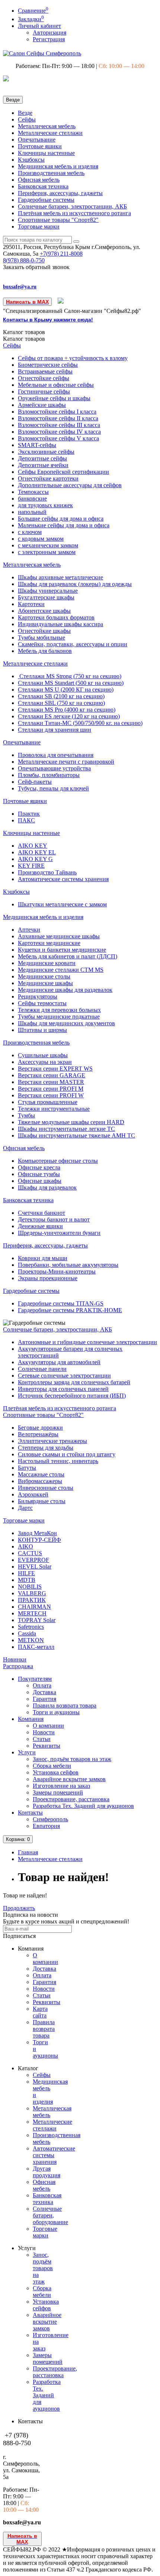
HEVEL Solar (35, 1567)
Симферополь (50, 1819)
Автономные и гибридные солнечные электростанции (87, 1342)
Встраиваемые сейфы (45, 371)
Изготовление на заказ (61, 1786)
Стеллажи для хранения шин (55, 730)
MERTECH (32, 1613)
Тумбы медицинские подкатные (59, 1017)
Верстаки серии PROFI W (51, 1095)
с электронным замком (47, 552)
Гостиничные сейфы (44, 391)
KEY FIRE (31, 866)
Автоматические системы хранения (63, 879)
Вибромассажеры (40, 1481)
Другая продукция (47, 2172)
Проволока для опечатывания (56, 755)
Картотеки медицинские (49, 943)
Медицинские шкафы (45, 983)
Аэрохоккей (33, 1494)
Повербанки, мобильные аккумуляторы (68, 1265)
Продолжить (19, 1908)
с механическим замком (48, 545)
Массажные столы (41, 1474)
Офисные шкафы (40, 1181)
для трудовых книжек (45, 505)
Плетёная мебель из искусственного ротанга (74, 213)
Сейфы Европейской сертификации (63, 472)
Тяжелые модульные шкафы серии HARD (71, 1122)
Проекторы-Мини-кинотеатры (57, 1271)
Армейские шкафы (42, 405)
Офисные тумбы (39, 1174)
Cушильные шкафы (43, 1055)
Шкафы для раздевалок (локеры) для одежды (75, 584)
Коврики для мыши (43, 1258)
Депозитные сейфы (42, 458)
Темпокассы (33, 492)
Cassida (27, 1633)
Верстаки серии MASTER (51, 1082)
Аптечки (29, 930)
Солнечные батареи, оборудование (50, 2215)
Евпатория (46, 1826)
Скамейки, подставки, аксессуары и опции (73, 644)
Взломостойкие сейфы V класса (58, 438)
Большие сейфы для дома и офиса (61, 519)
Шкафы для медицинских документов (66, 1023)
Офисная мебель (39, 180)
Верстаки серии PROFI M (51, 1089)
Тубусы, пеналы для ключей (53, 788)
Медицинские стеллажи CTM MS (61, 970)
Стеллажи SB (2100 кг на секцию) (61, 696)
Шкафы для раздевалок (47, 1187)
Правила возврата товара (65, 1706)
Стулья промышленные (48, 1102)
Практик (29, 814)
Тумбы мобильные (41, 637)
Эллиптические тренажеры (52, 1441)
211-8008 (61, 254)
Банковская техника (43, 186)
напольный (32, 512)
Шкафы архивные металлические (60, 577)
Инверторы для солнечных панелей (63, 1389)
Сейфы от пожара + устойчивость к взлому (73, 358)
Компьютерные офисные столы (58, 1161)
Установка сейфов (56, 1772)
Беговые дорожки (40, 1428)
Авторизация (49, 33)
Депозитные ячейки (43, 465)
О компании (48, 1726)
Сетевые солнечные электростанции (64, 1376)
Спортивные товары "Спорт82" (58, 220)
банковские (32, 499)
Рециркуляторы (38, 996)
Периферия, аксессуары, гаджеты (60, 193)
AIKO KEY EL (37, 852)
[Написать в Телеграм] (61, 302)
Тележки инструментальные (54, 1109)
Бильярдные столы (42, 1501)
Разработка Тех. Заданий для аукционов (83, 1806)
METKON (31, 1640)
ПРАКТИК (32, 1600)
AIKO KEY (33, 846)
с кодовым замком (41, 539)
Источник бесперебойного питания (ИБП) (72, 1396)
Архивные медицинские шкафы (59, 936)
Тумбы (26, 1115)
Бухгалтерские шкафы (46, 597)
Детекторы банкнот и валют (54, 1219)
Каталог (24, 339)
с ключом (30, 532)
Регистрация (49, 39)
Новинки (15, 1659)
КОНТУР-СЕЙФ (39, 1540)
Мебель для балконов (45, 651)
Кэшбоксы (31, 160)
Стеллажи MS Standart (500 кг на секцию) (71, 683)
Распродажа (18, 1666)
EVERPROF (33, 1560)
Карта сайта (40, 2012)
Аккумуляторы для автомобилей (59, 1362)
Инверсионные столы (46, 1488)
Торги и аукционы (56, 1712)
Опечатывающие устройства (54, 768)
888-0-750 (24, 260)
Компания (31, 1719)
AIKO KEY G (35, 859)
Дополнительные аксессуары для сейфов (70, 485)
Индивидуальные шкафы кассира (60, 624)
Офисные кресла (39, 1167)
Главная (28, 1852)
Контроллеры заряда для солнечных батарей (74, 1382)
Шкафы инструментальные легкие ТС (66, 1129)
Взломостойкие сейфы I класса (57, 412)
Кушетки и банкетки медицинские (62, 950)
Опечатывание (37, 140)
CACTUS (30, 1553)
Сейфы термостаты (42, 1003)
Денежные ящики (40, 1226)
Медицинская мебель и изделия (58, 166)
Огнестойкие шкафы (44, 631)
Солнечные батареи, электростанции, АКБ (72, 206)
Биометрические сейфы (48, 365)
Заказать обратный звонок (36, 267)
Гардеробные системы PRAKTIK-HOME (70, 1310)
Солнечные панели (42, 1369)
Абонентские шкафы (44, 611)
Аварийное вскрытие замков (69, 1779)
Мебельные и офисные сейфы (56, 385)
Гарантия (44, 1699)
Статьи (42, 1739)
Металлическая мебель (47, 126)
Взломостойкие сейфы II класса (58, 418)
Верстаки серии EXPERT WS (55, 1069)
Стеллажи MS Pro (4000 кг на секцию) (67, 710)
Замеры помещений (58, 1792)
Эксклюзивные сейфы (46, 452)
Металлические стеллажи (50, 133)
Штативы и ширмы (42, 1030)
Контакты (30, 1813)
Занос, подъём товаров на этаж (72, 1759)
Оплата (42, 1685)
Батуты (27, 1468)
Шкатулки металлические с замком (62, 904)
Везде (25, 113)
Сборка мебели (52, 1766)
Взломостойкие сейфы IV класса (59, 432)
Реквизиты (47, 1746)
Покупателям (35, 1679)
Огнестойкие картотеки (48, 478)
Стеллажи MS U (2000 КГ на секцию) (66, 690)
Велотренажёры (38, 1434)
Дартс (25, 1508)
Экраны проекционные (48, 1278)
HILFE (26, 1573)
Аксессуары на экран (45, 1062)
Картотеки (31, 604)
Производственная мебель (51, 173)
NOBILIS (30, 1587)
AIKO (25, 1546)
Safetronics (31, 1627)
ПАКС (26, 820)
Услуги (27, 1752)
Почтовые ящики (40, 146)
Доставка (44, 1692)
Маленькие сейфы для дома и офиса (64, 525)
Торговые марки (39, 226)
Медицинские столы (44, 976)
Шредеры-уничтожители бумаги (59, 1233)
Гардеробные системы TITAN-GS (61, 1303)
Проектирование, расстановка (71, 1799)
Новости (44, 1732)
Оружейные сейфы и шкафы (54, 398)
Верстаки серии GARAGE (52, 1075)
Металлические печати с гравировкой (66, 762)
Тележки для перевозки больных (59, 1010)
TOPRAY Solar (37, 1620)
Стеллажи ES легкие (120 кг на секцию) (69, 716)
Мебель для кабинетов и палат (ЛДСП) (68, 956)
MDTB (27, 1580)
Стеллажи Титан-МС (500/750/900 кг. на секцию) (80, 723)
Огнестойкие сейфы (44, 378)
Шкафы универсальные (48, 591)
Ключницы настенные (46, 153)
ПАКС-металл (36, 1647)
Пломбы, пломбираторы (49, 775)
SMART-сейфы (37, 445)
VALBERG (32, 1593)
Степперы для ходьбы (46, 1448)
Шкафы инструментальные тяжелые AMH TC (76, 1135)
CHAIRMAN (34, 1607)
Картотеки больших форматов (56, 617)
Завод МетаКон (37, 1533)
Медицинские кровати (47, 963)
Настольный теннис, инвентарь (58, 1461)
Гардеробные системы (46, 200)
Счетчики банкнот (41, 1213)
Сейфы (27, 119)
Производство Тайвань (47, 872)
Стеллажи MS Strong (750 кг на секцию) (70, 676)
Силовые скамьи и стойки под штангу (67, 1454)
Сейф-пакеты (35, 782)
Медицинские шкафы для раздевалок (65, 990)
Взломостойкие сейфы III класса (59, 425)
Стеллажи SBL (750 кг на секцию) (61, 703)
